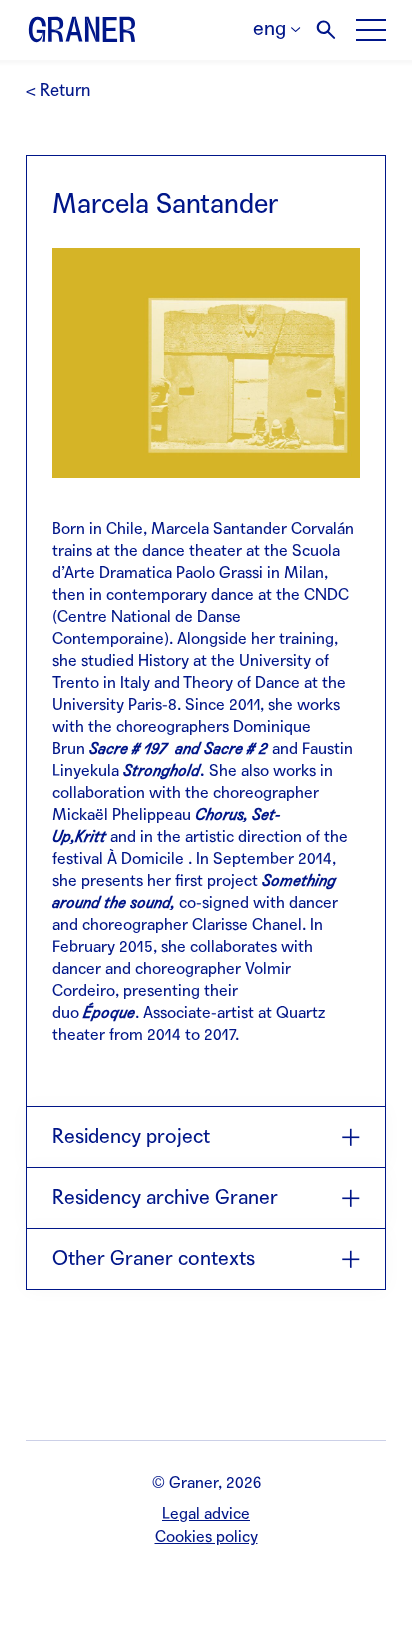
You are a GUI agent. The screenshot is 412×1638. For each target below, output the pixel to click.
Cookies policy (206, 1536)
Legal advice (206, 1513)
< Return (58, 90)
